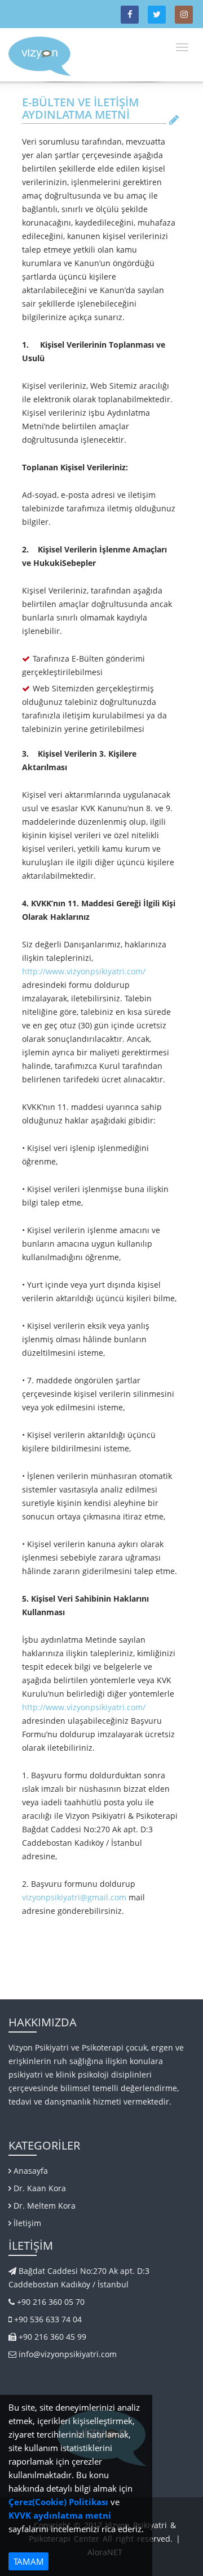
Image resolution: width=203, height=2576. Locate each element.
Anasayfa (30, 2171)
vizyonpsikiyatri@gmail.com (74, 1897)
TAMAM (29, 2561)
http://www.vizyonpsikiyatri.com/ (84, 971)
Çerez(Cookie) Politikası (58, 2502)
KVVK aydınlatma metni (60, 2515)
